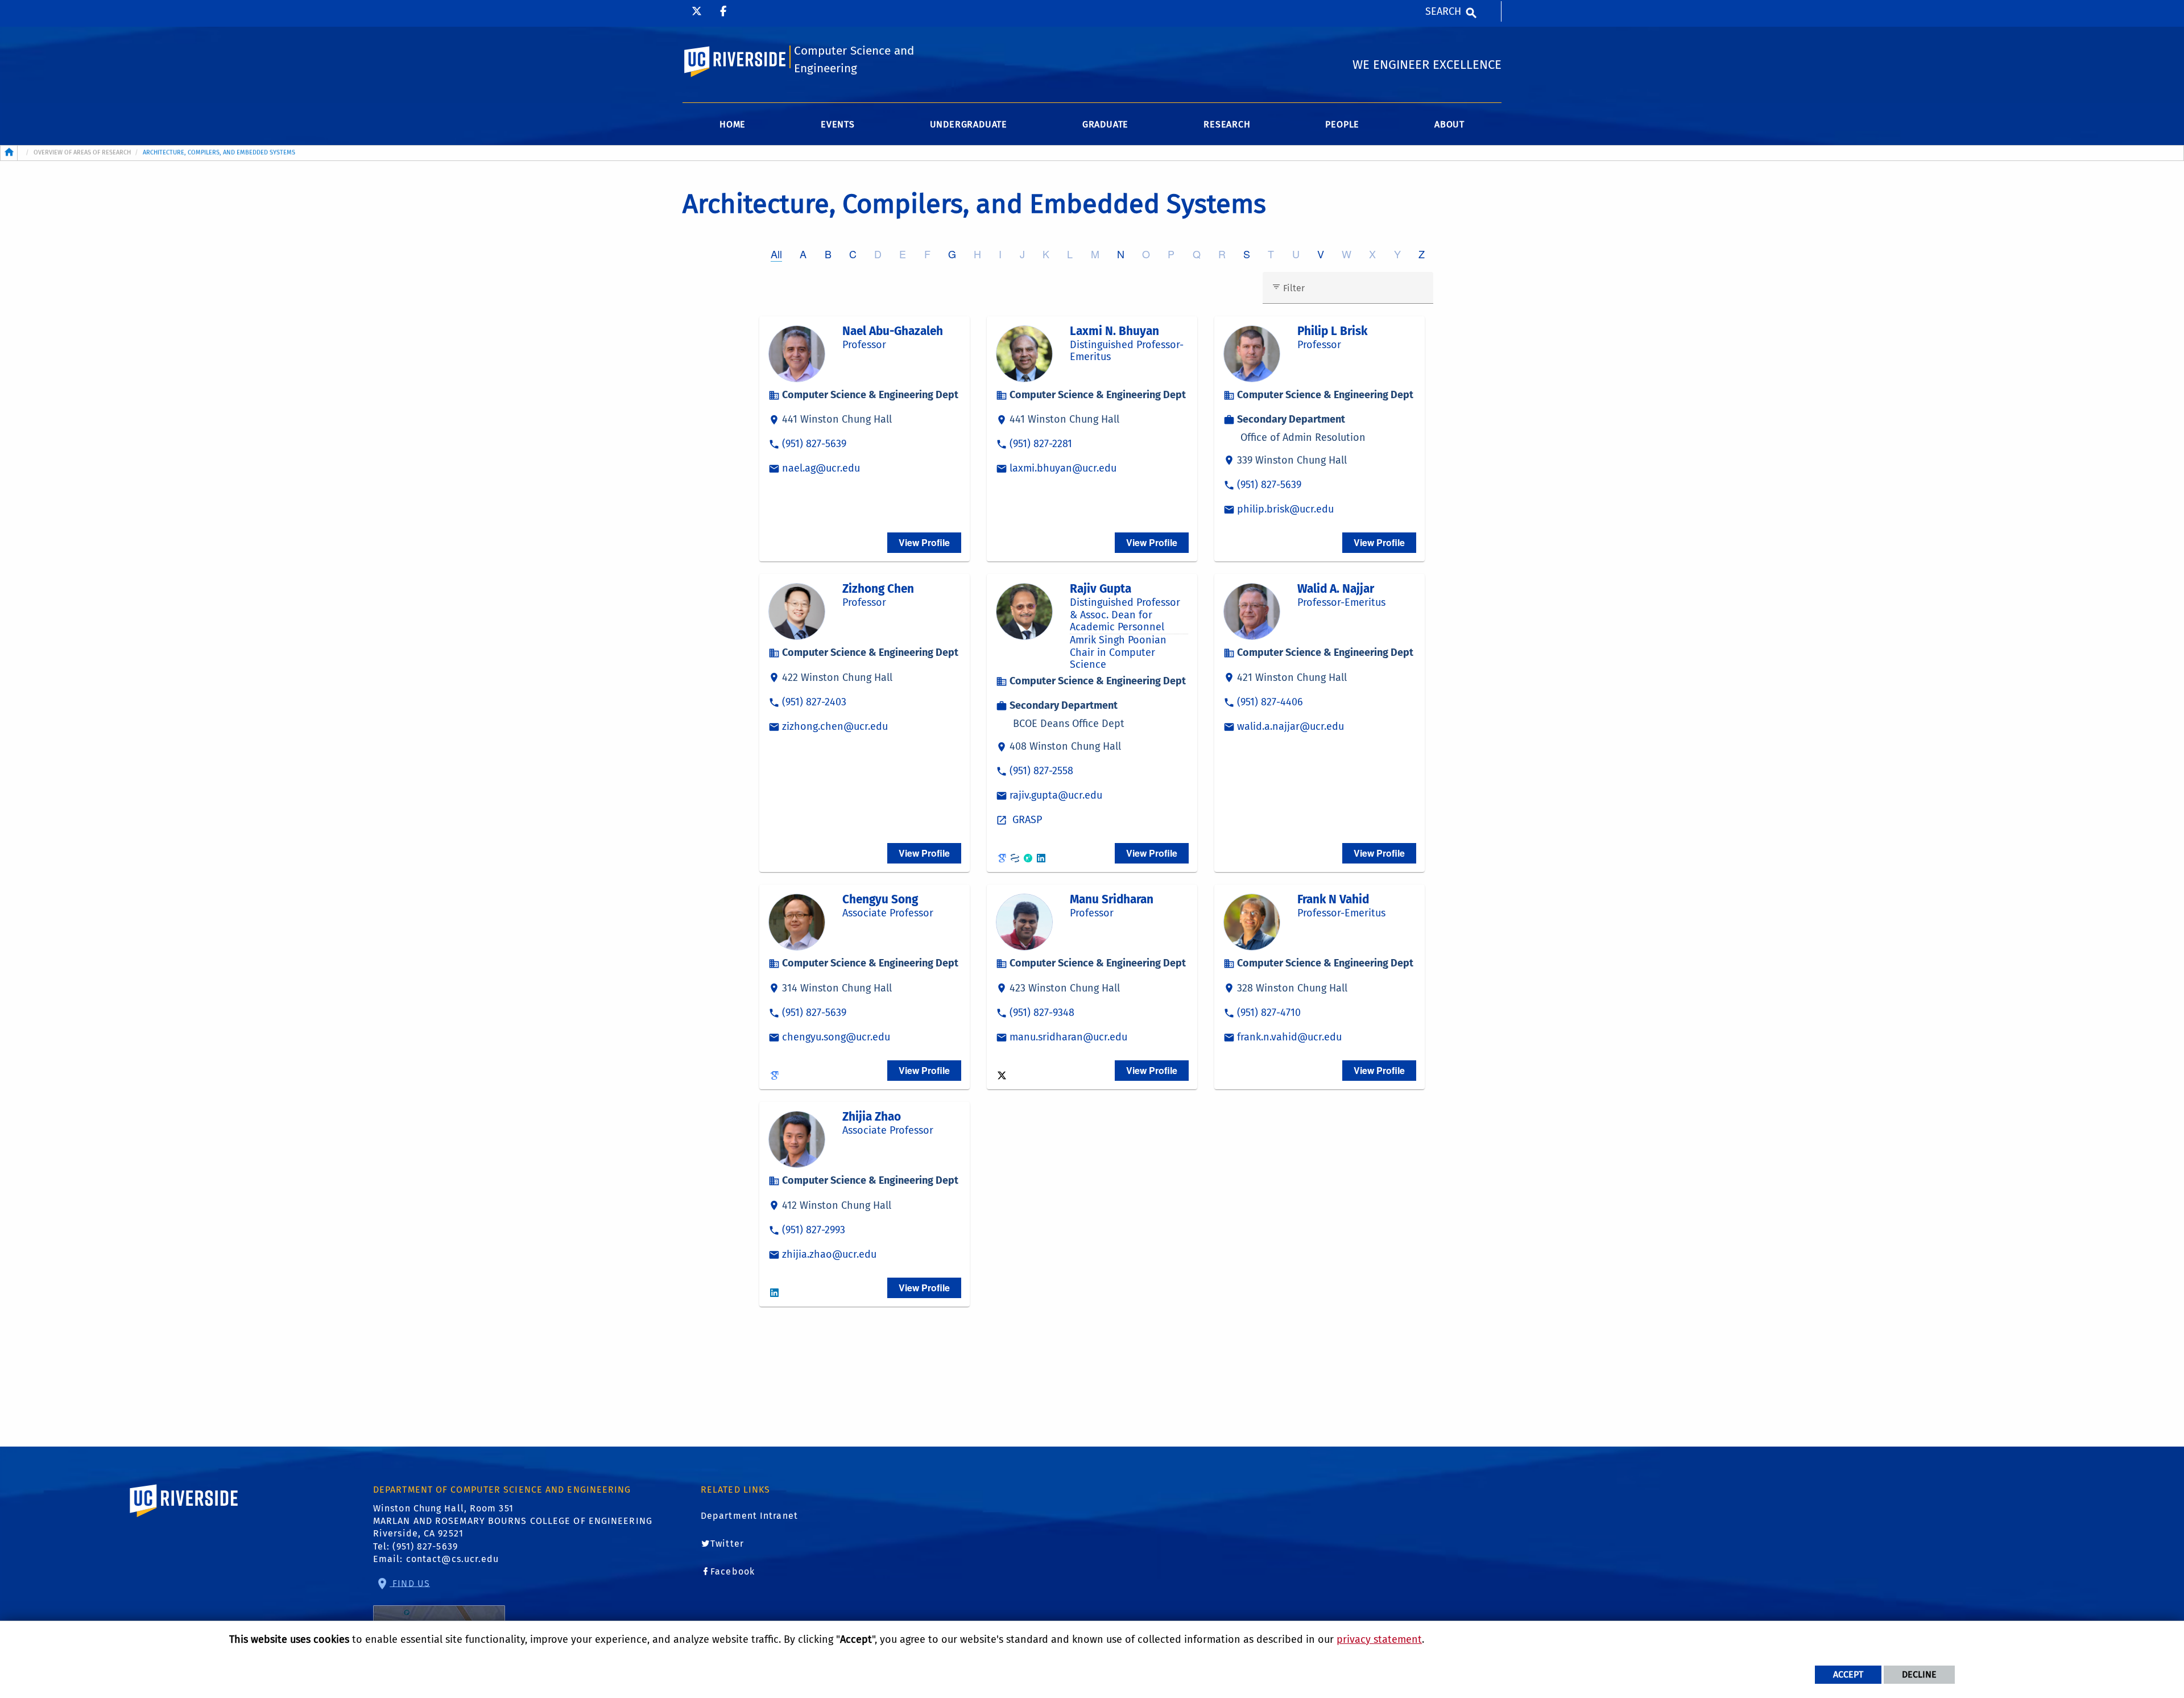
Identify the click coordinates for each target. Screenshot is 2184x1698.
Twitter (727, 1544)
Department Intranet (749, 1516)
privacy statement (1379, 1639)
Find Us (410, 1583)
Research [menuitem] (1227, 124)
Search (1443, 11)
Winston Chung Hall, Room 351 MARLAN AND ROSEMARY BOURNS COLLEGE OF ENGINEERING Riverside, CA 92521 (513, 1521)
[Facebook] (723, 11)
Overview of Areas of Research (82, 152)
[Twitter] (697, 11)
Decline (1919, 1674)
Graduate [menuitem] (1105, 124)
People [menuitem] (1342, 124)
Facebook (733, 1571)
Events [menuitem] (838, 124)
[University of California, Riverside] (184, 1517)
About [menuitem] (1449, 124)
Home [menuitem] (733, 124)
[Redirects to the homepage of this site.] (9, 153)
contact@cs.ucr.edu (453, 1559)
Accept (1848, 1674)
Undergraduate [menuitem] (969, 124)
